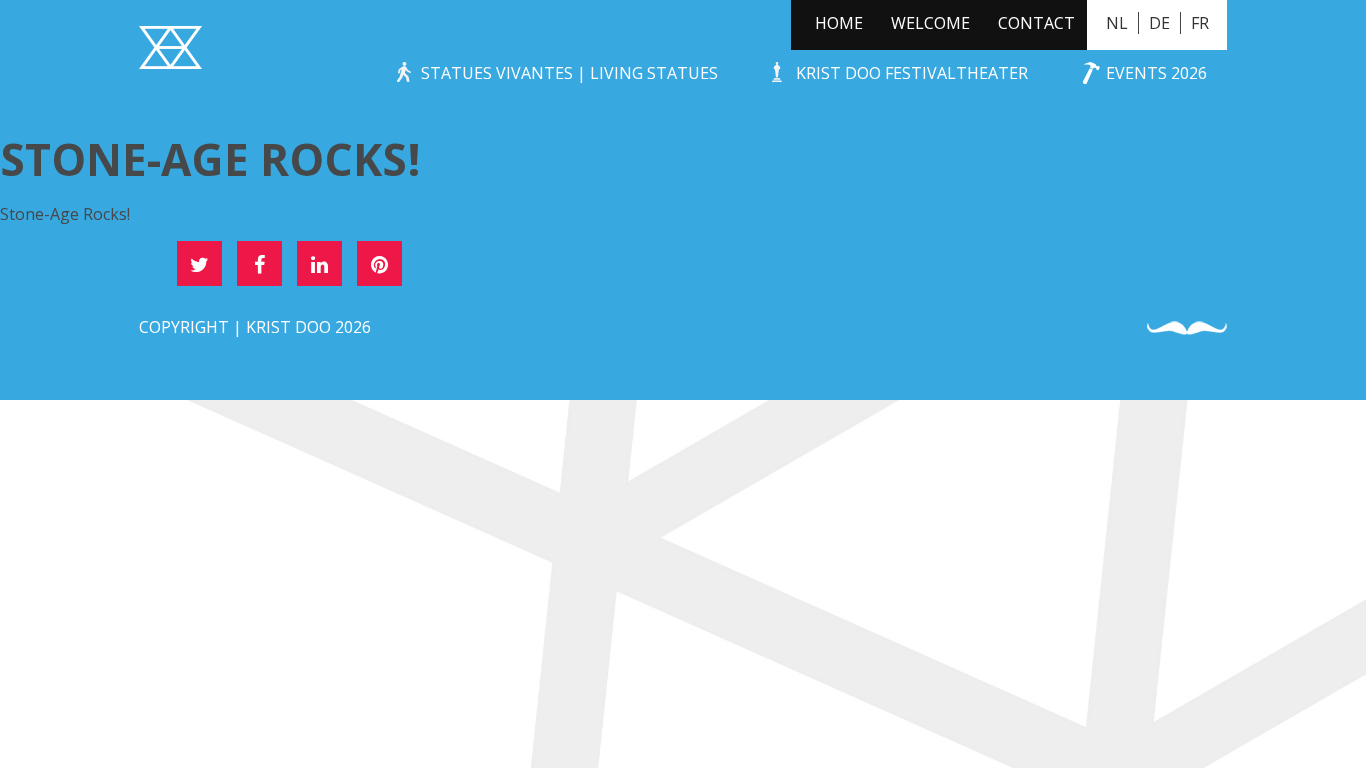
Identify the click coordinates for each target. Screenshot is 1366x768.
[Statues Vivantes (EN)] (170, 50)
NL (1117, 23)
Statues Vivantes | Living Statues (569, 73)
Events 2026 (1156, 73)
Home (839, 23)
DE (1159, 23)
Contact (1036, 23)
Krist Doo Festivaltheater (912, 73)
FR (1200, 23)
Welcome (930, 23)
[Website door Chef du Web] (1187, 328)
